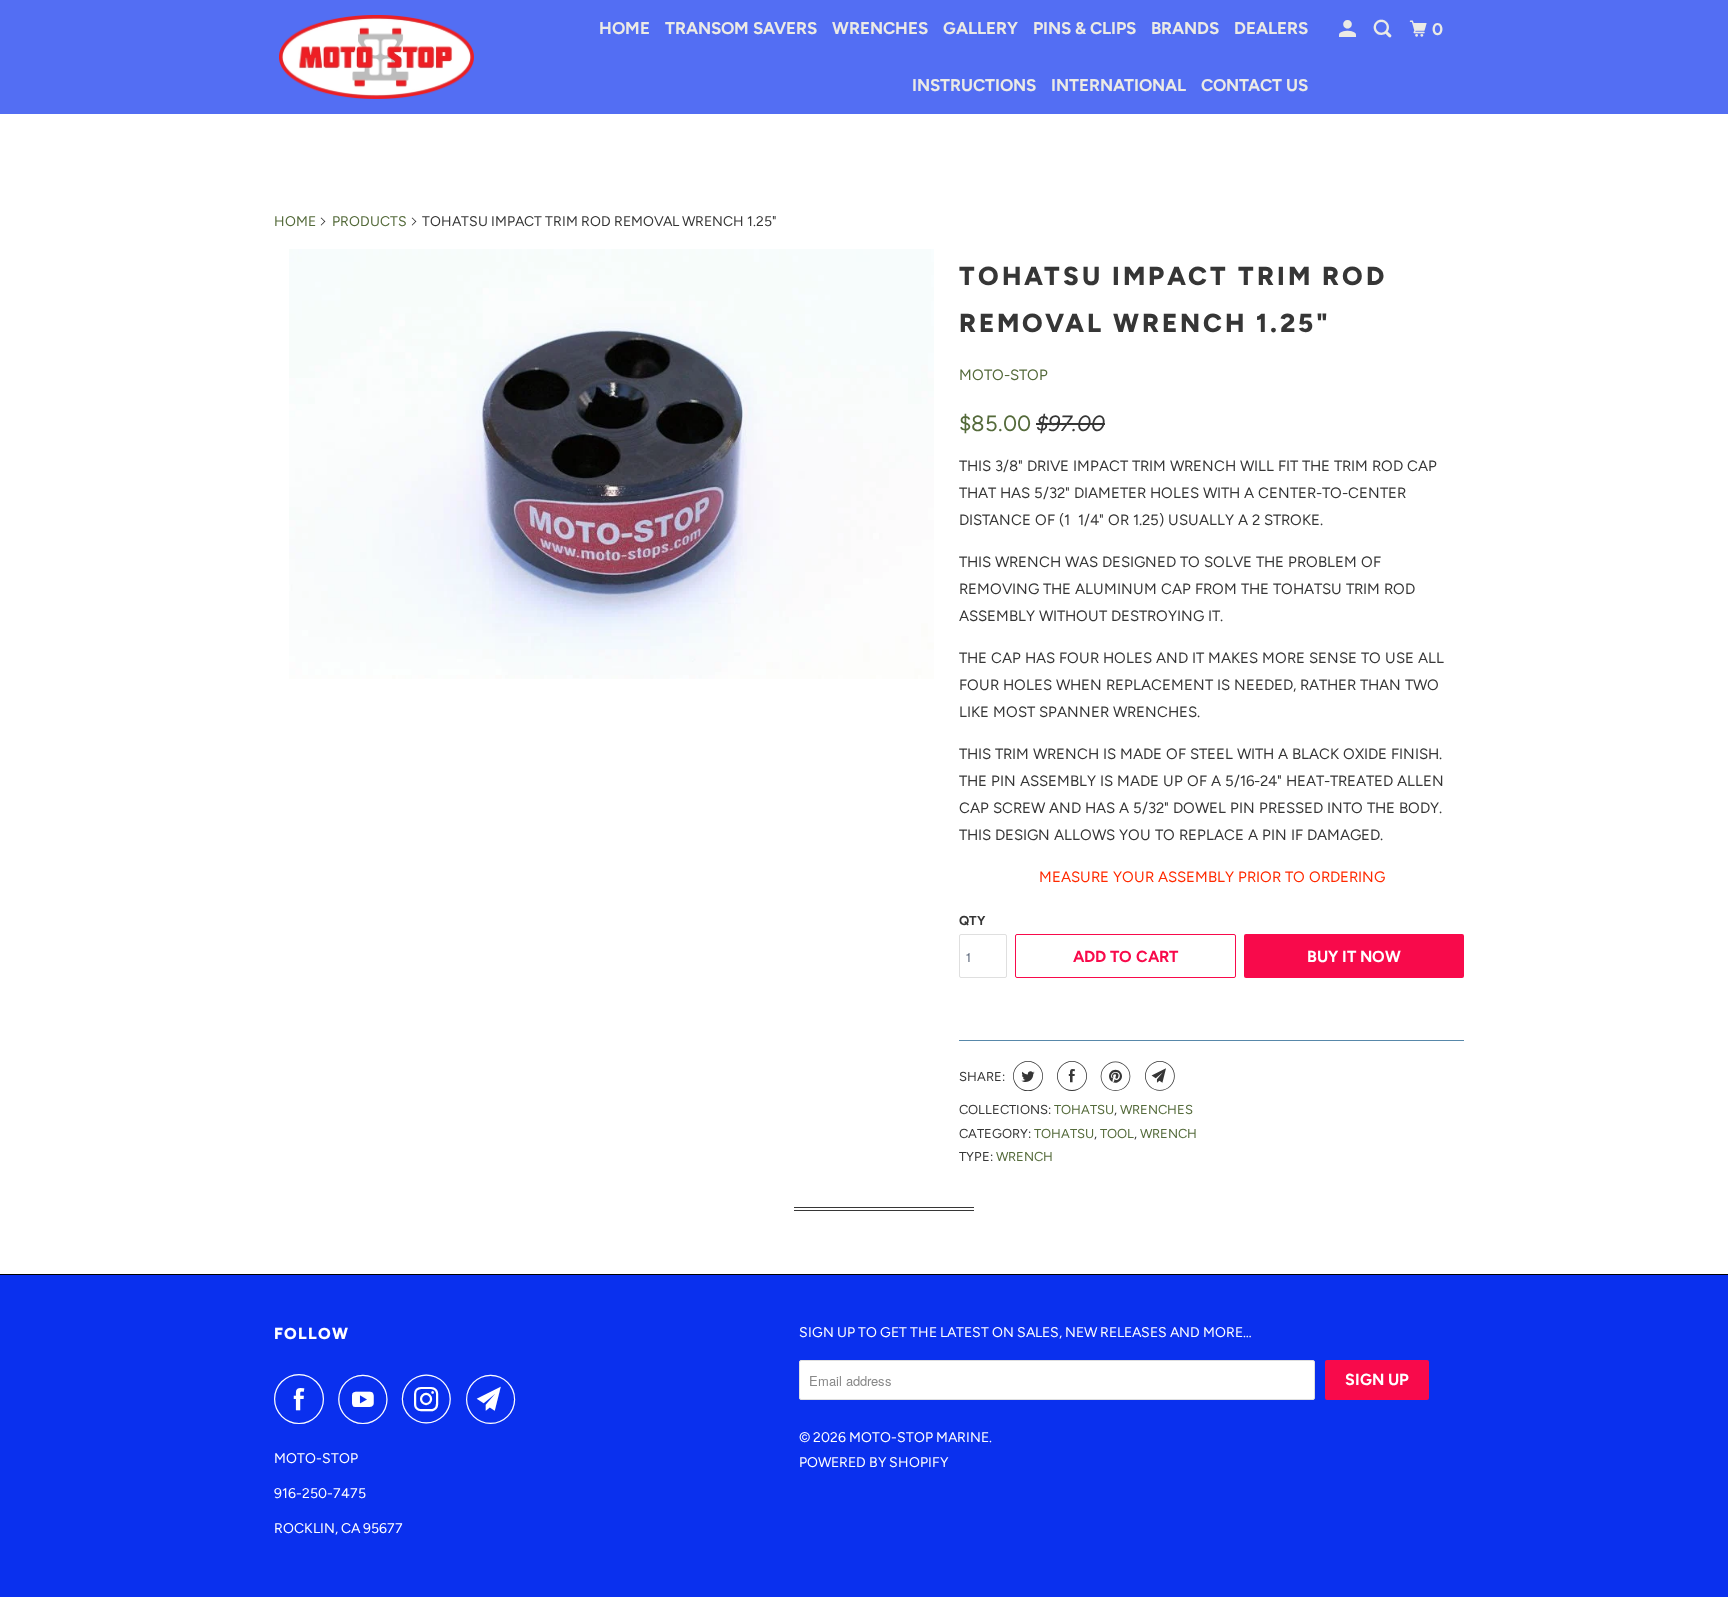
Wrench (1168, 1133)
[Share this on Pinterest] (1113, 1076)
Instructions (974, 85)
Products (369, 221)
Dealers (1271, 28)
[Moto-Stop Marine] (376, 56)
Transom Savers (741, 28)
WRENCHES (1156, 1109)
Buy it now (1354, 956)
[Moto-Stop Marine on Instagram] (432, 1399)
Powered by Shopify (873, 1462)
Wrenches (880, 28)
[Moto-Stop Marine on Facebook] (304, 1399)
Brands (1185, 28)
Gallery (980, 28)
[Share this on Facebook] (1069, 1076)
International (1118, 85)
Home (624, 28)
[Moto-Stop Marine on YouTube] (368, 1399)
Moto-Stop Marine (919, 1437)
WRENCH (1024, 1156)
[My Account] (1349, 29)
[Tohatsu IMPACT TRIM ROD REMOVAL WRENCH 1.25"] (611, 464)
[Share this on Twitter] (1025, 1076)
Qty (972, 920)
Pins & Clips (1084, 28)
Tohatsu (1084, 1109)
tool (1117, 1133)
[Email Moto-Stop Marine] (496, 1399)
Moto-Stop (1003, 375)
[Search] (1384, 29)
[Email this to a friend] (1157, 1076)
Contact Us (1254, 85)
